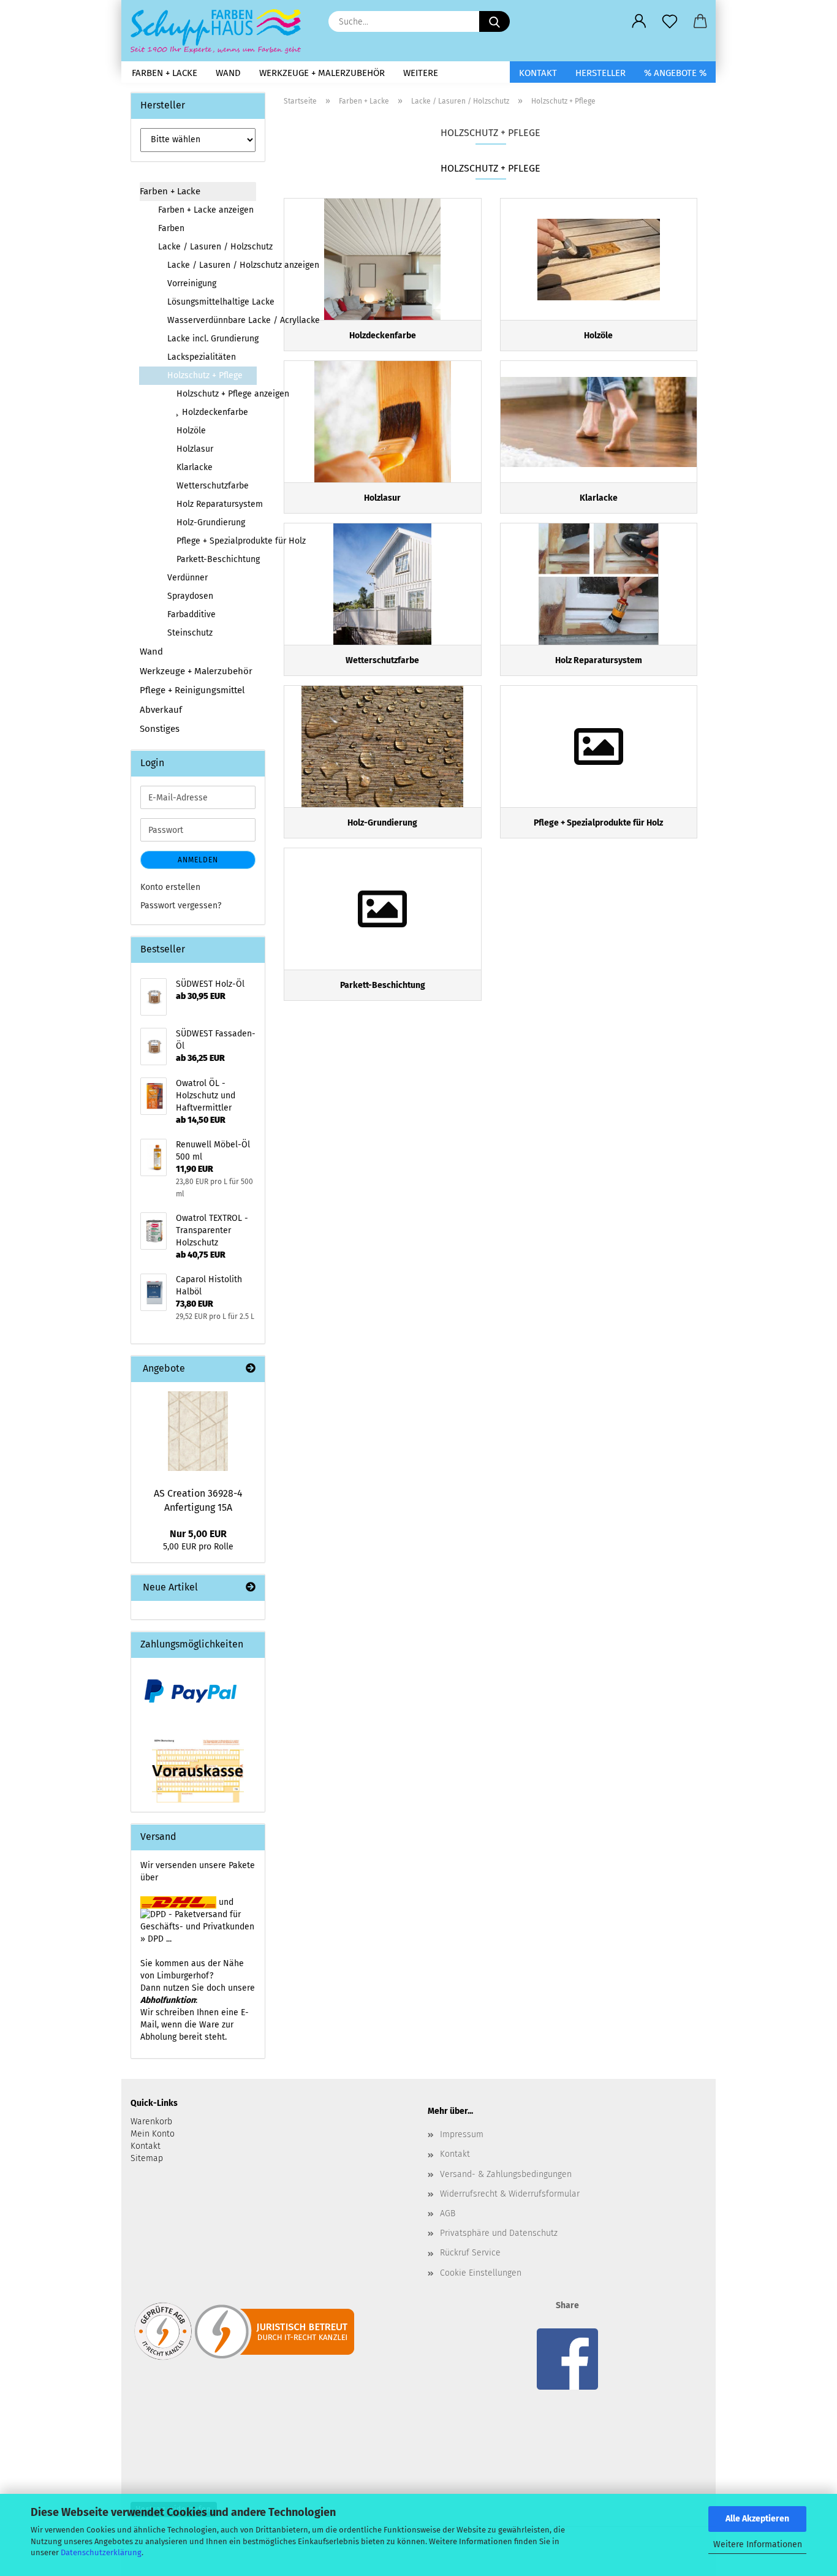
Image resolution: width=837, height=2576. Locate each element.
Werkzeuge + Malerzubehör (322, 73)
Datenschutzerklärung (101, 2552)
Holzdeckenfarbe (214, 412)
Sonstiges (160, 729)
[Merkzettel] (670, 21)
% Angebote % (675, 73)
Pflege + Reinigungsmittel (192, 690)
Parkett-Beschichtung (216, 559)
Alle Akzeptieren (757, 2519)
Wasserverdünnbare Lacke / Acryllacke (212, 320)
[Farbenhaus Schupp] (220, 31)
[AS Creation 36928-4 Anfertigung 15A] (198, 1431)
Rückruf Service (470, 2253)
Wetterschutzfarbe (213, 486)
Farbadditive (191, 614)
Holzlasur (195, 449)
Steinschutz (190, 633)
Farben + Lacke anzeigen (206, 210)
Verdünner (187, 578)
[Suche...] (494, 21)
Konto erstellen (170, 887)
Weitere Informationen (758, 2544)
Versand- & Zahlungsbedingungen (506, 2174)
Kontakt (538, 73)
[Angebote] (251, 1369)
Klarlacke (195, 467)
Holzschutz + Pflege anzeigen (216, 394)
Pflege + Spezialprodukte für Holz (216, 541)
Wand (228, 73)
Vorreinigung (192, 283)
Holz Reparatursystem (216, 504)
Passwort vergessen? (181, 906)
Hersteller (600, 73)
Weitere (421, 73)
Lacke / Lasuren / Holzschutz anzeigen (212, 265)
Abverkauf (161, 710)
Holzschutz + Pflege (205, 375)
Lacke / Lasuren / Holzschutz (207, 247)
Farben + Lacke (165, 73)
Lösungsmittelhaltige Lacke (212, 302)
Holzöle (191, 431)
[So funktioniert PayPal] (191, 1691)
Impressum (462, 2134)
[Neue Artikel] (251, 1588)
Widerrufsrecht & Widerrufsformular (510, 2194)
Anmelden (198, 860)
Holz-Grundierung (211, 522)
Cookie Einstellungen (481, 2273)
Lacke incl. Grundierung (212, 339)
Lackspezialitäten (202, 357)
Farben (171, 228)
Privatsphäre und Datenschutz (499, 2233)
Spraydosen (190, 596)
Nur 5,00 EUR (198, 1534)
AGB (448, 2213)
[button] (639, 21)
